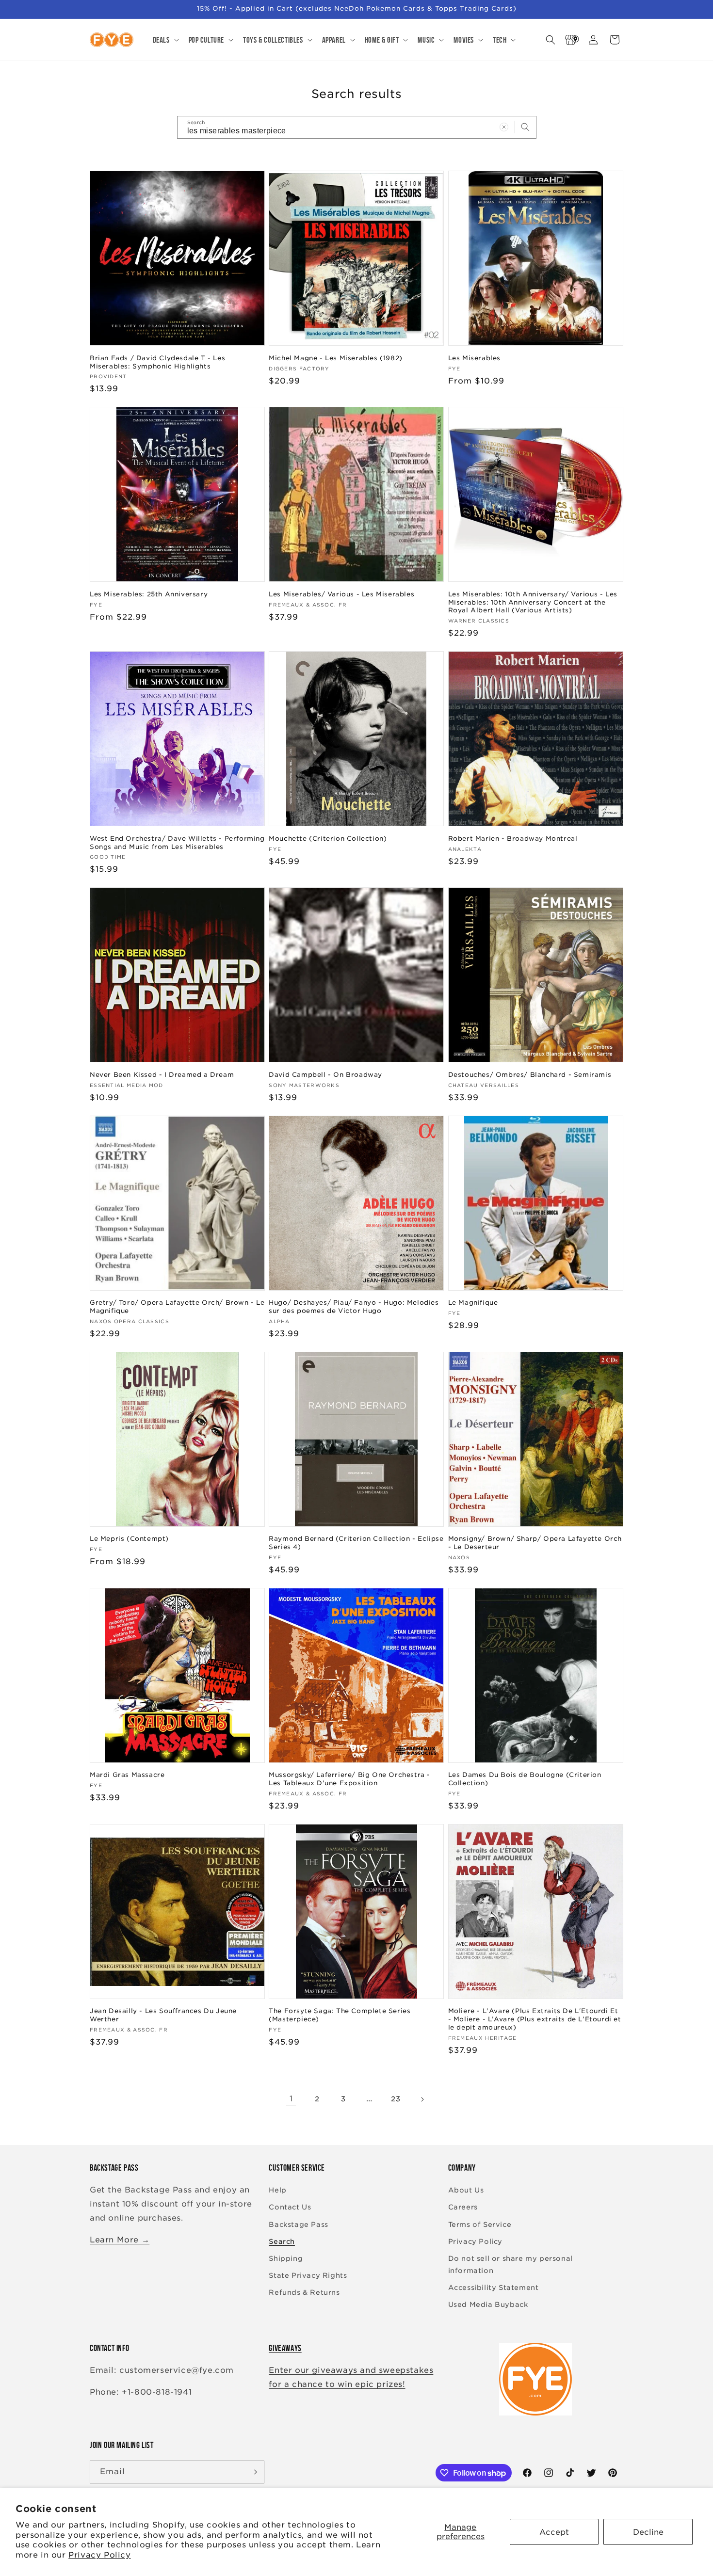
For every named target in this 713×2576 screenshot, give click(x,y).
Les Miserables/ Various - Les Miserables (341, 594)
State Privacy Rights (308, 2275)
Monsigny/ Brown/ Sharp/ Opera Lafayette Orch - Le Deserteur (535, 1543)
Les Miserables (474, 358)
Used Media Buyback (488, 2304)
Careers (463, 2207)
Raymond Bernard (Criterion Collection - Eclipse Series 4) (356, 1543)
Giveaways (285, 2348)
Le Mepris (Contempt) (129, 1539)
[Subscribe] (253, 2472)
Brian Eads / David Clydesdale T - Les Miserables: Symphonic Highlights (157, 362)
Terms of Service (480, 2224)
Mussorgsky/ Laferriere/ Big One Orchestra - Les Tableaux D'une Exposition (349, 1779)
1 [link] (291, 2099)
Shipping (286, 2258)
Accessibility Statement (494, 2288)
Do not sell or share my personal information (510, 2264)
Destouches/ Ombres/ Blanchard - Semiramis (530, 1075)
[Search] (525, 127)
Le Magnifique (473, 1303)
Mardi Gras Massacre (127, 1775)
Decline (648, 2532)
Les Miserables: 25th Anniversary (149, 594)
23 (396, 2099)
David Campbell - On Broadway (325, 1075)
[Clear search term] (504, 127)
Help (277, 2190)
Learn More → (120, 2240)
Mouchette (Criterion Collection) (328, 839)
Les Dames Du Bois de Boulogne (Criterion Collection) (525, 1779)
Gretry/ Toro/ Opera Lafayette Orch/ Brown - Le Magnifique (177, 1307)
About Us (466, 2190)
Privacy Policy (99, 2555)
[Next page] (422, 2099)
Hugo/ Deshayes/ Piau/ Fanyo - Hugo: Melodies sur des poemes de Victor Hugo (354, 1307)
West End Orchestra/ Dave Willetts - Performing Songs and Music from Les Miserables (177, 843)
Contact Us (290, 2207)
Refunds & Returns (304, 2292)
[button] (165, 40)
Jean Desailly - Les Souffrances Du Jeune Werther (163, 2015)
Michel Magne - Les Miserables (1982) (336, 358)
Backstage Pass (298, 2224)
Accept (554, 2532)
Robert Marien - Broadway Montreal (513, 839)
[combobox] (357, 127)
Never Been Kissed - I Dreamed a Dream (162, 1075)
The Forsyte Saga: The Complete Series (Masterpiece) (340, 2015)
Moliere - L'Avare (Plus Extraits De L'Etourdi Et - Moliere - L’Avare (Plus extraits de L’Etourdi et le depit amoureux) (535, 2019)
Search (282, 2241)
